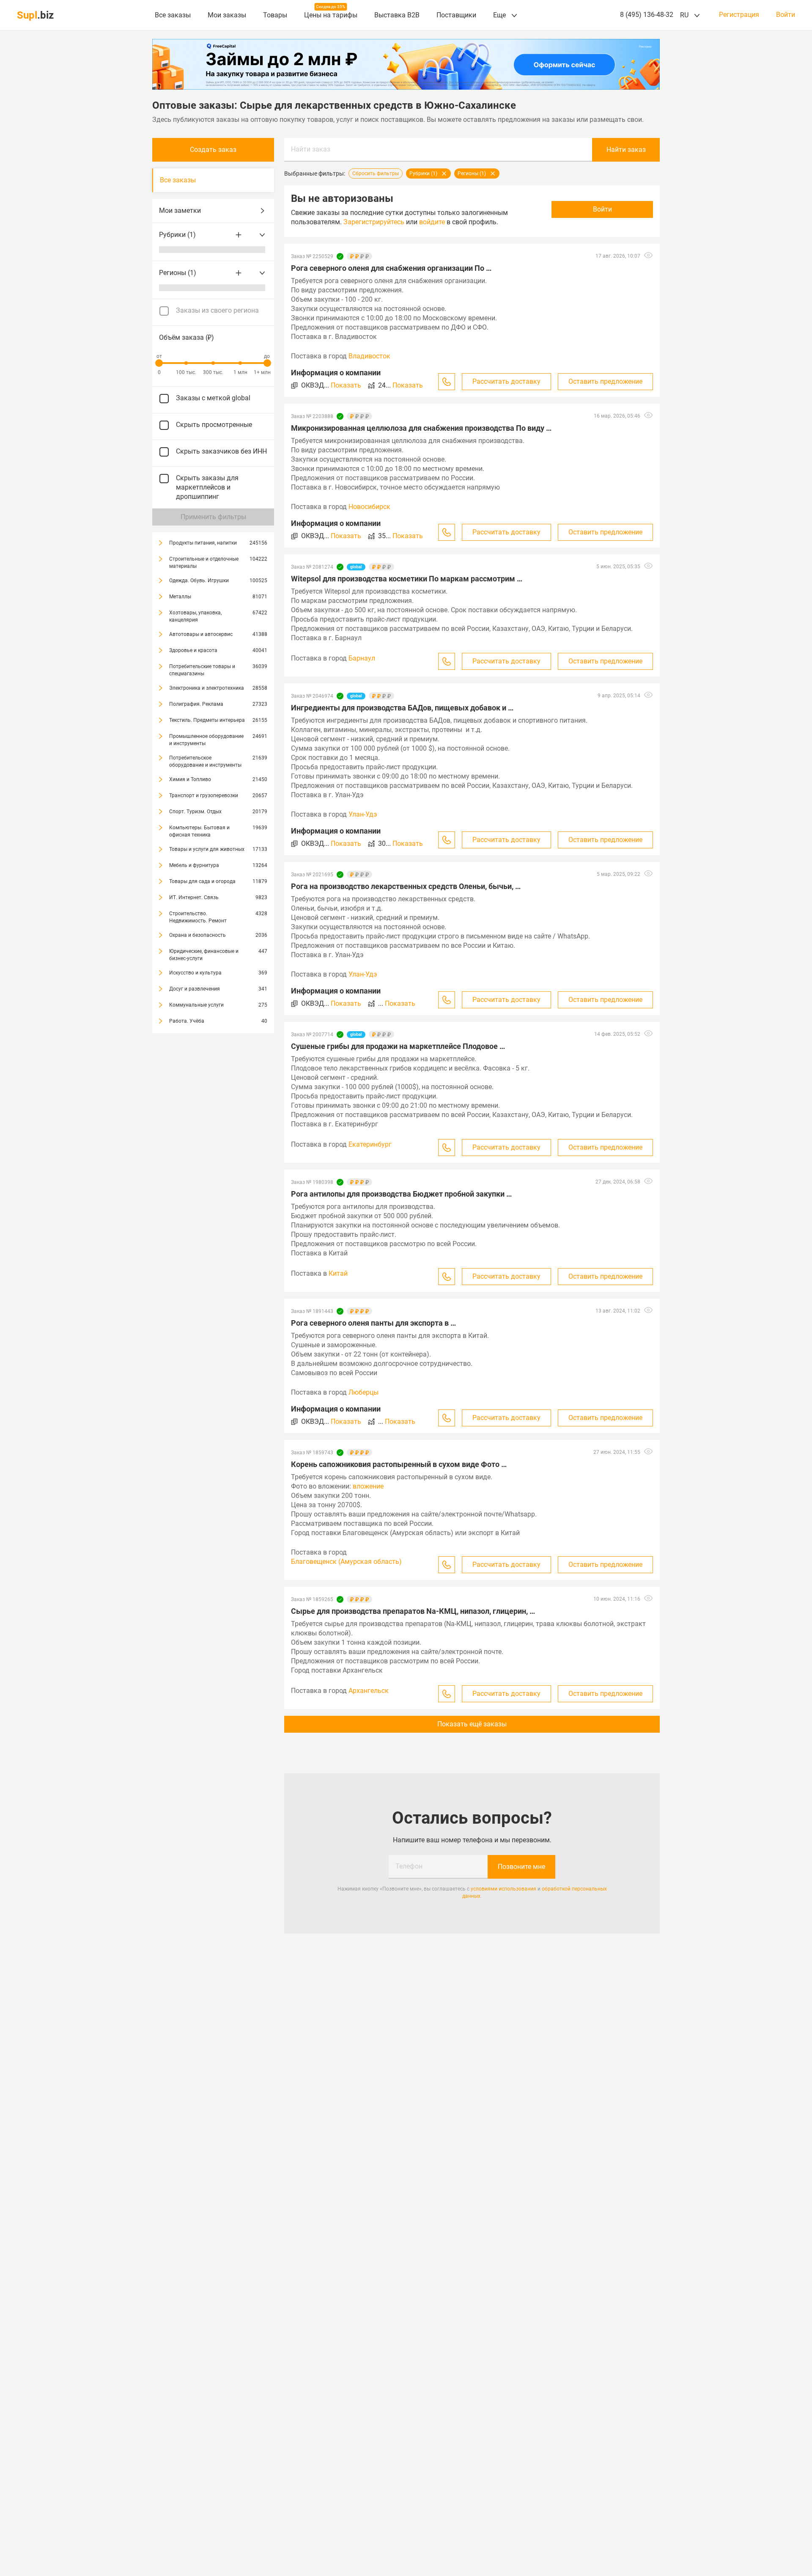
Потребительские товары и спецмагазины (202, 670)
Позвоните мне (521, 1867)
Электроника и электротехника (207, 688)
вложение (368, 1486)
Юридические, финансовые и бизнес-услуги (204, 955)
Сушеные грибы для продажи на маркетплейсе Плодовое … (398, 1046)
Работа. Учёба (187, 1021)
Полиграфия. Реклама (196, 704)
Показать (346, 385)
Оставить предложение (605, 381)
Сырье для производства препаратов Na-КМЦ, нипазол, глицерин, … (413, 1611)
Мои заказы (227, 15)
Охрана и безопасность (198, 935)
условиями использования (503, 1889)
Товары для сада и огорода (202, 881)
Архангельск (369, 1691)
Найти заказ (311, 149)
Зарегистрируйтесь (374, 222)
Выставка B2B (397, 15)
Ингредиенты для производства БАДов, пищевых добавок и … (402, 708)
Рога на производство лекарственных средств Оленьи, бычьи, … (406, 886)
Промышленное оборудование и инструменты (206, 740)
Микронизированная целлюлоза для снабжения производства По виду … (421, 428)
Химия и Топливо (190, 779)
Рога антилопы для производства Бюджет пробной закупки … (401, 1194)
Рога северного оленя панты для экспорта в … (373, 1323)
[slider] (159, 363)
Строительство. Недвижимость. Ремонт (198, 917)
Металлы (180, 597)
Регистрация (739, 15)
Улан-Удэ (363, 814)
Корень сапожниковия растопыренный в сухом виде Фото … (399, 1464)
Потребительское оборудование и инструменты (205, 761)
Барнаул (362, 658)
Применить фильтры (213, 517)
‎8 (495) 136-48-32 (647, 15)
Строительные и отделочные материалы (204, 563)
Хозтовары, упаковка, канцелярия (195, 616)
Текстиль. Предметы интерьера (207, 720)
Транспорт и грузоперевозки (204, 795)
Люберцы (363, 1392)
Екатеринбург (370, 1144)
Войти (786, 15)
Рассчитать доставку (506, 381)
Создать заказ (213, 150)
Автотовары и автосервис (201, 634)
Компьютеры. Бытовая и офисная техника (199, 831)
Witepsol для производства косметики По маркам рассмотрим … (407, 579)
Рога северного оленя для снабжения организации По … (391, 268)
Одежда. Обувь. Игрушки (199, 581)
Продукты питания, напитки (203, 543)
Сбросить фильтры (376, 173)
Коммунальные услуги (196, 1005)
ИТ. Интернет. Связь (194, 897)
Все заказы (173, 15)
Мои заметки (180, 211)
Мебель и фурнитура (194, 865)
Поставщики (456, 15)
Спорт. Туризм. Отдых (195, 812)
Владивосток (369, 356)
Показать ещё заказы (472, 1724)
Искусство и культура (195, 973)
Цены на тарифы (331, 15)
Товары (275, 15)
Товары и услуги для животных (207, 849)
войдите (432, 222)
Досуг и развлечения (195, 989)
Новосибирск (369, 507)
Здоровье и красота (193, 650)
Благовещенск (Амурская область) (346, 1562)
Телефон (409, 1866)
